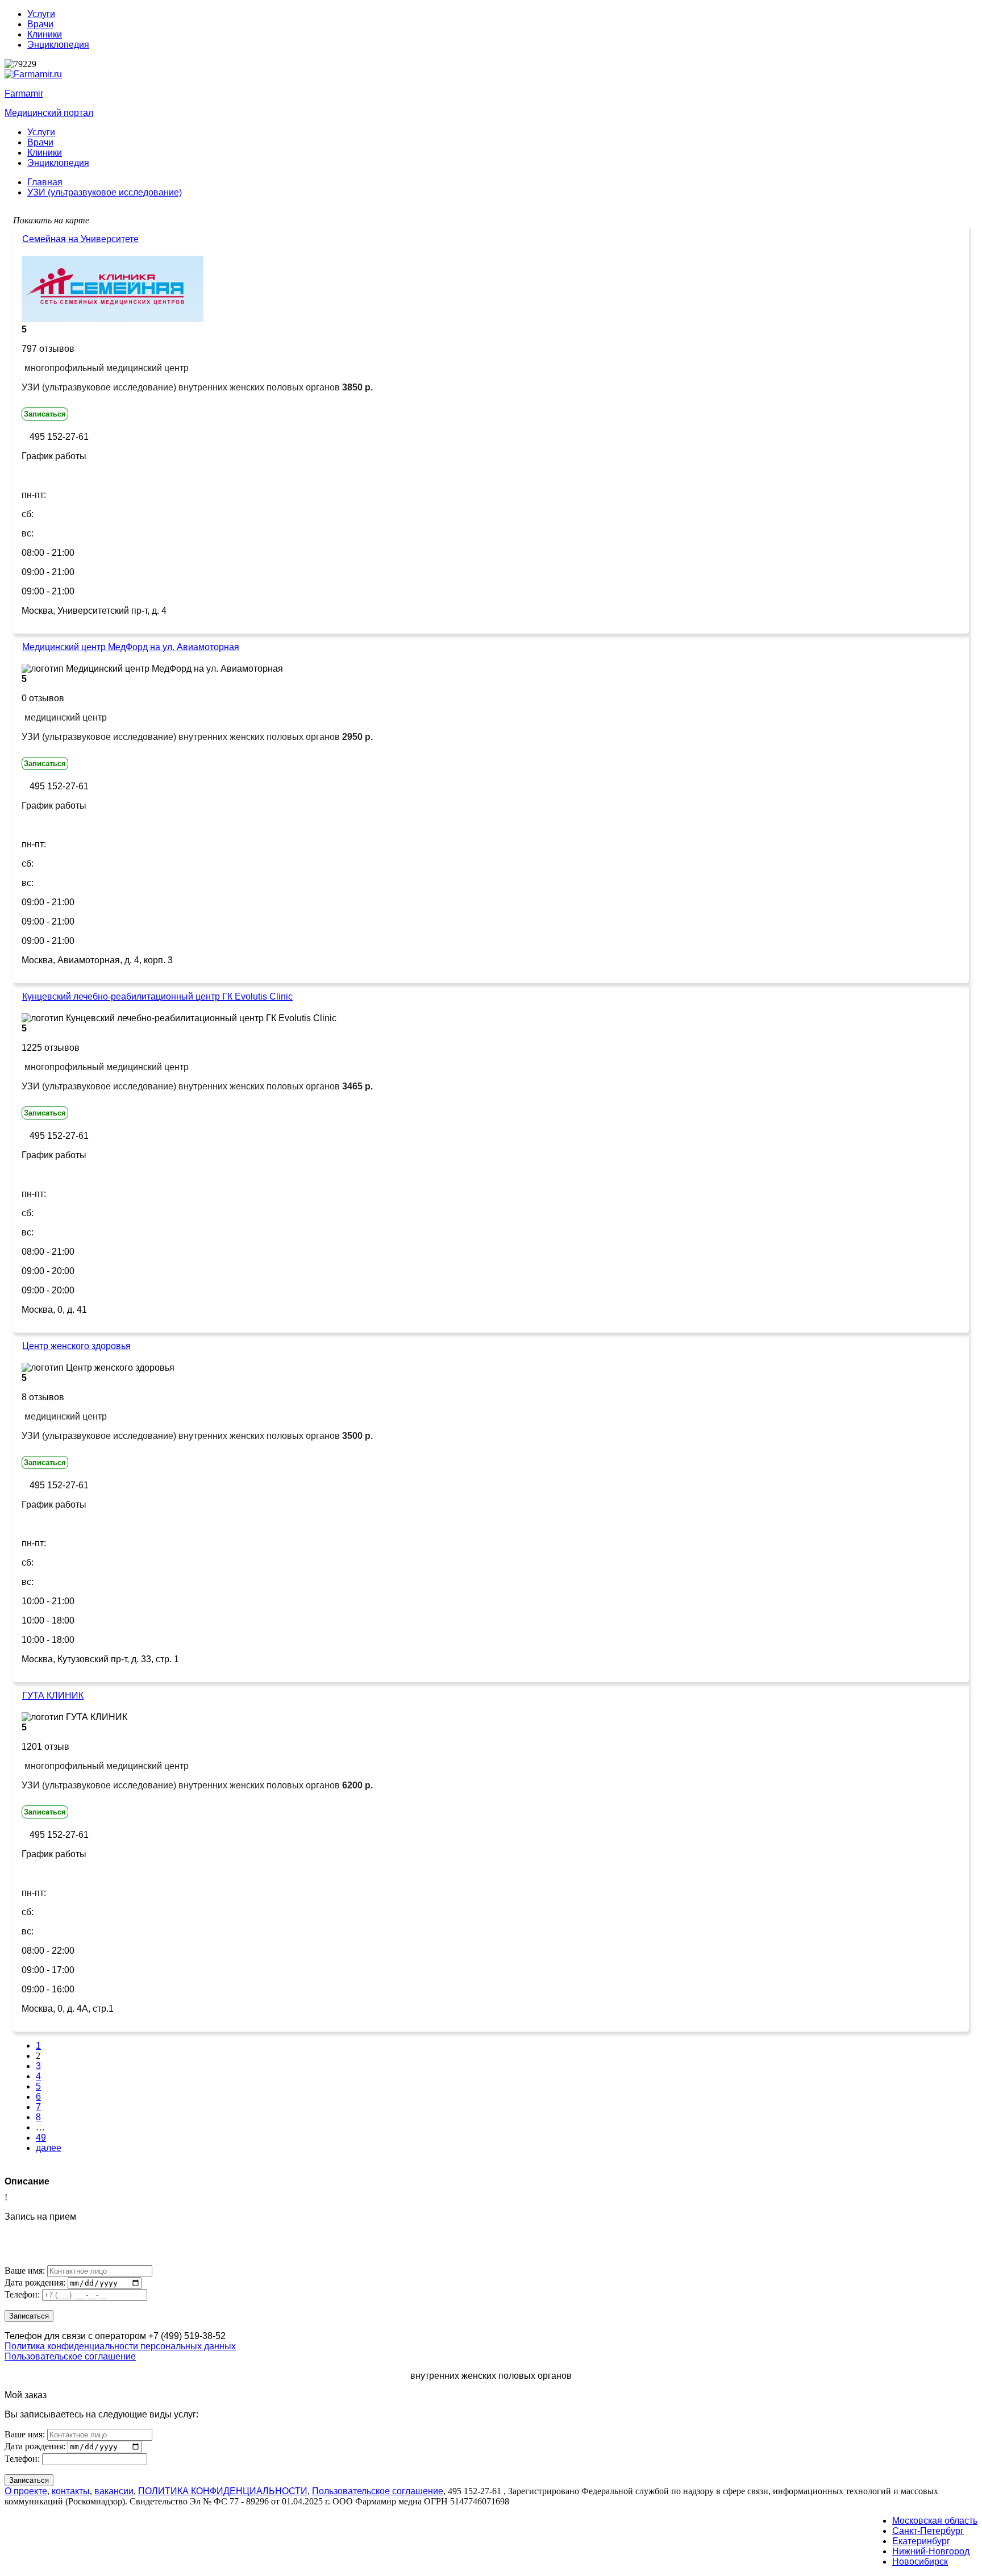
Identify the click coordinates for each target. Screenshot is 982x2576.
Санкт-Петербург (928, 2531)
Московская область (935, 2521)
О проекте (26, 2491)
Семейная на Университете (80, 239)
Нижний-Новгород (931, 2551)
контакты (71, 2491)
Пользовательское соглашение (70, 2356)
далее (49, 2148)
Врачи (40, 24)
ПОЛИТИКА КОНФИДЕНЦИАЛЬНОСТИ (223, 2491)
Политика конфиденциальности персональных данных (120, 2346)
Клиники (45, 34)
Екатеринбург (921, 2541)
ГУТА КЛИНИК (53, 1695)
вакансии (114, 2491)
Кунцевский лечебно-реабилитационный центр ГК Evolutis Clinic (157, 996)
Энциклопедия (58, 45)
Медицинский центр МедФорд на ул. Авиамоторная (131, 647)
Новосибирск (920, 2562)
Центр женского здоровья (76, 1346)
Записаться (45, 414)
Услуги (41, 14)
